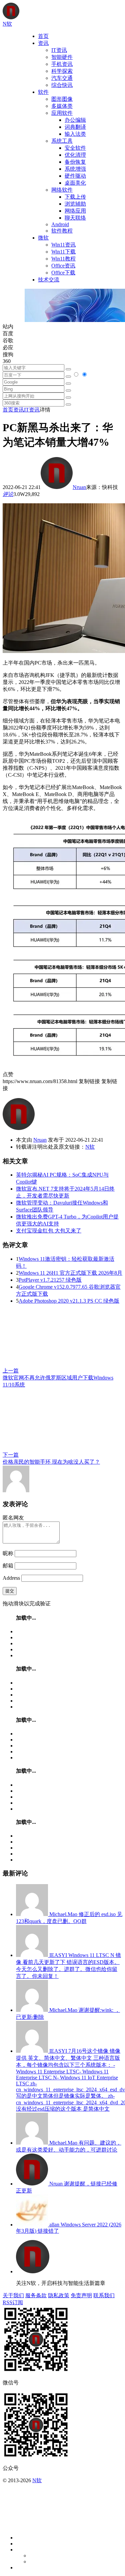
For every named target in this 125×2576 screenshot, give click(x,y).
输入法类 (75, 134)
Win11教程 (63, 259)
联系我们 (104, 2295)
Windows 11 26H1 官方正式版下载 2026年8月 (70, 1273)
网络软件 (62, 190)
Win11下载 (63, 252)
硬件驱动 (75, 176)
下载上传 (75, 197)
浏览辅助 (75, 204)
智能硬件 (62, 57)
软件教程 (62, 231)
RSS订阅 (13, 2302)
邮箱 (8, 1566)
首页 (43, 36)
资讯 (43, 43)
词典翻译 (75, 127)
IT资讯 (59, 50)
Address (12, 1578)
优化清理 (75, 155)
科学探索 (62, 71)
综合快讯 (62, 85)
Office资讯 (63, 266)
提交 (10, 1591)
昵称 (8, 1553)
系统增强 (75, 169)
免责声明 (81, 2295)
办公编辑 (75, 120)
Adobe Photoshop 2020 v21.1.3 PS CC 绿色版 (69, 1301)
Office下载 (63, 273)
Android (60, 224)
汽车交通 (62, 78)
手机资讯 (62, 64)
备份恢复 (75, 162)
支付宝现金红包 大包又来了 (49, 1231)
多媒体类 (62, 106)
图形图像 (62, 99)
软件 (43, 92)
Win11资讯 (63, 245)
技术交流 (49, 280)
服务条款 (36, 2295)
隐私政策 (59, 2295)
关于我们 (13, 2295)
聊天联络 (75, 218)
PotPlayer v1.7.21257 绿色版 (50, 1280)
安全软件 (75, 148)
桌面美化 (75, 183)
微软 (43, 238)
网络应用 (75, 211)
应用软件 (62, 113)
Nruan (79, 487)
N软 (90, 1147)
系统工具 (62, 141)
